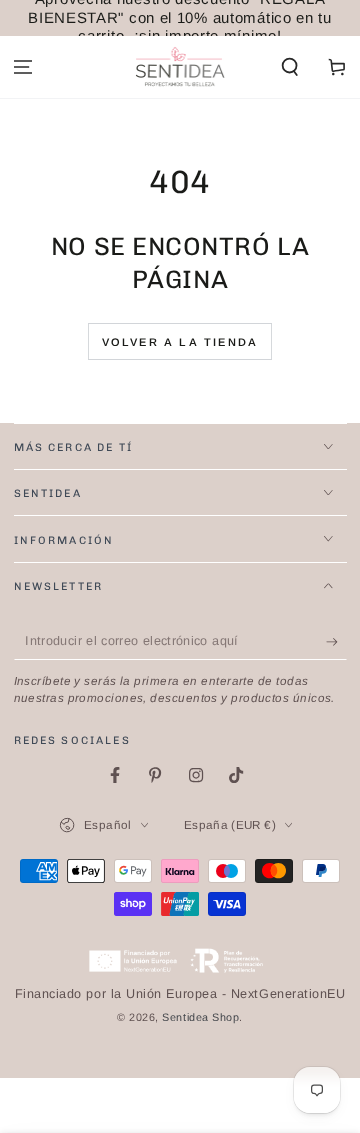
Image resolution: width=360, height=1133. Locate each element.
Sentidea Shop (200, 1017)
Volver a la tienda (180, 342)
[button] (289, 67)
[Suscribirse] (336, 642)
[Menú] (23, 67)
